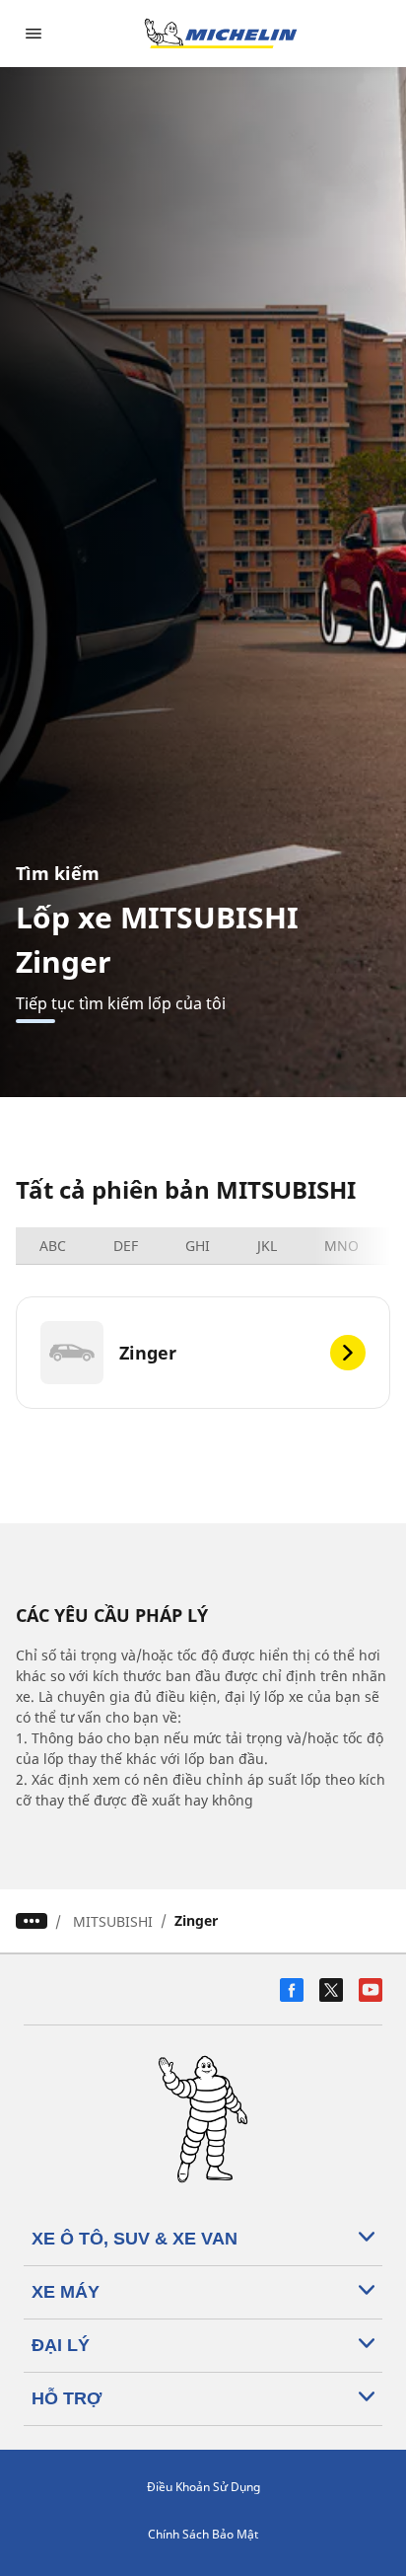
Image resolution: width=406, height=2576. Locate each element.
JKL (267, 1246)
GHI (198, 1246)
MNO (341, 1246)
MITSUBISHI (113, 1921)
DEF (126, 1246)
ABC (53, 1246)
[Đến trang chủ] (221, 34)
